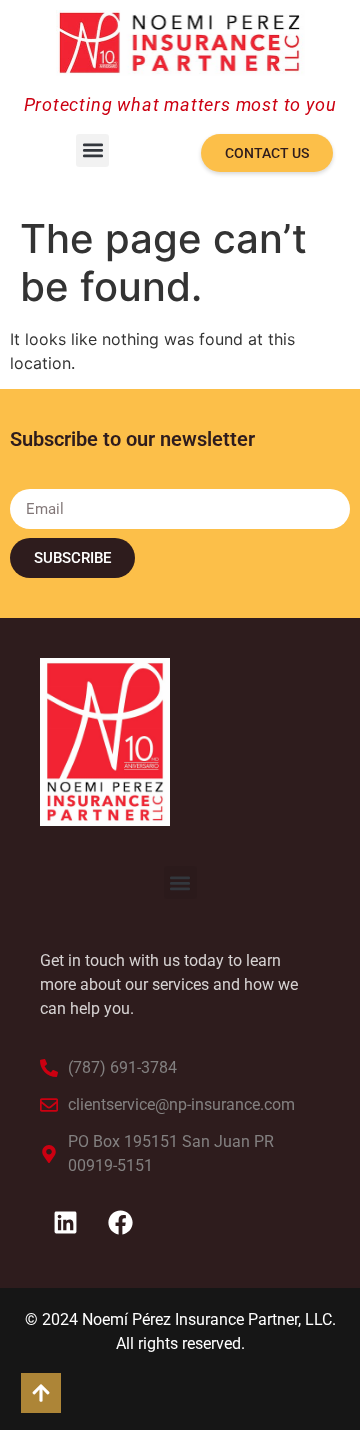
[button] (92, 150)
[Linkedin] (65, 1223)
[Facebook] (120, 1223)
